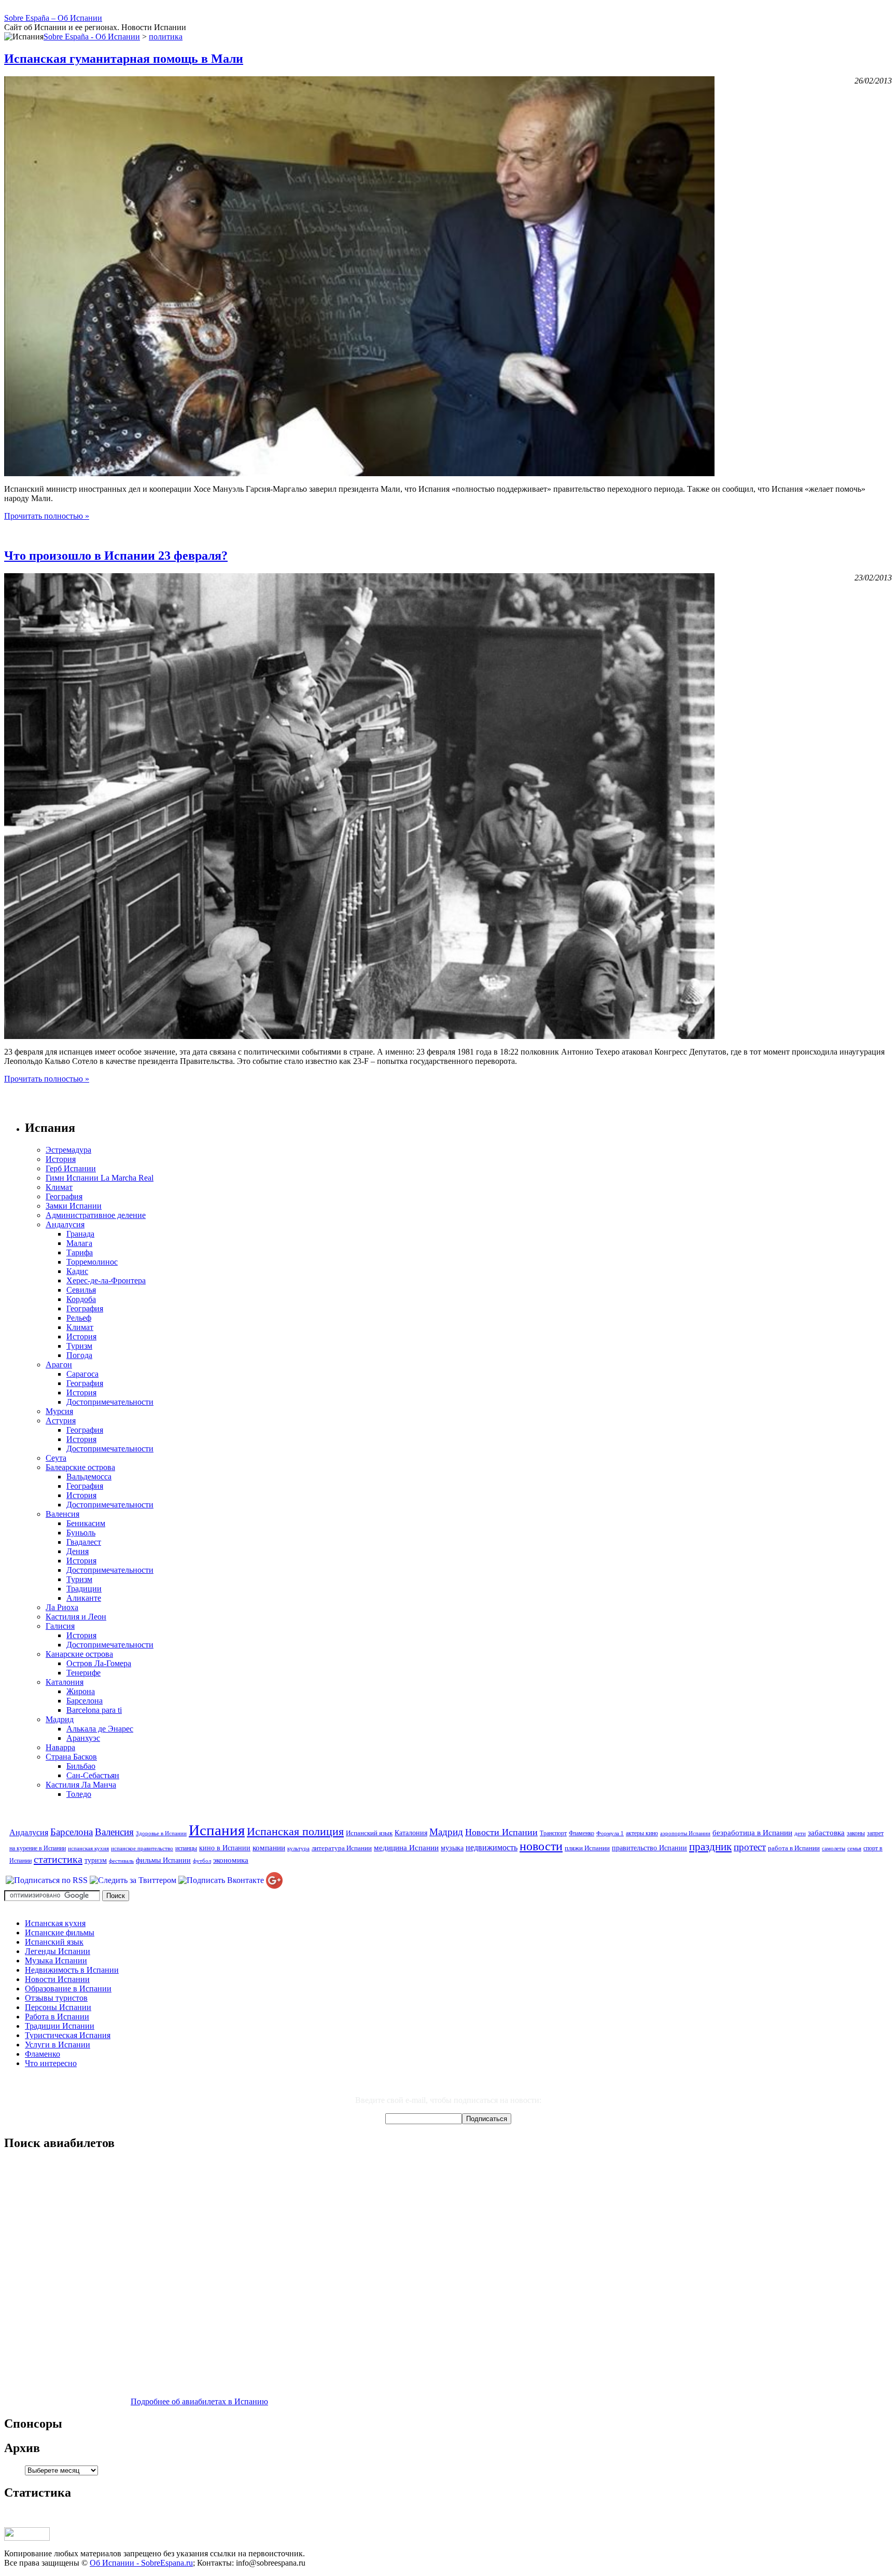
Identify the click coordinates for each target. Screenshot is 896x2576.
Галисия (60, 1626)
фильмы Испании (163, 1860)
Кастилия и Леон (76, 1617)
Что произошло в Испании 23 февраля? (116, 556)
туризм (96, 1860)
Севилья (81, 1290)
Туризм (79, 1346)
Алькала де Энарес (100, 1729)
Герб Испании (71, 1168)
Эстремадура (68, 1150)
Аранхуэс (83, 1738)
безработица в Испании (752, 1832)
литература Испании (342, 1848)
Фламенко (582, 1833)
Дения (78, 1551)
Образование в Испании (68, 1989)
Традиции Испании (60, 2026)
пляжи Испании (587, 1848)
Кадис (77, 1271)
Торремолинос (92, 1262)
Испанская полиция (295, 1832)
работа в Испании (794, 1848)
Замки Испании (74, 1206)
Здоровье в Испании (161, 1833)
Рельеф (79, 1318)
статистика (58, 1859)
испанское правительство (142, 1848)
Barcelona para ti (94, 1710)
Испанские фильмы (60, 1933)
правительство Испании (649, 1848)
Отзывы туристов (56, 1998)
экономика (231, 1860)
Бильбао (81, 1766)
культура (298, 1848)
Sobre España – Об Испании (53, 18)
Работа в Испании (57, 2017)
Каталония (65, 1682)
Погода (79, 1355)
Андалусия (65, 1224)
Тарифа (80, 1252)
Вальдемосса (89, 1477)
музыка (452, 1848)
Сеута (56, 1458)
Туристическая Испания (68, 2035)
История (61, 1159)
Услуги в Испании (58, 2045)
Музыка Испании (56, 1961)
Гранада (80, 1234)
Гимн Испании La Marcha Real (100, 1178)
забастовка (826, 1832)
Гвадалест (84, 1542)
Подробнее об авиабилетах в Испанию (199, 2401)
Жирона (81, 1691)
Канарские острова (79, 1654)
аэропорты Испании (685, 1833)
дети (800, 1833)
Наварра (60, 1747)
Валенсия (62, 1514)
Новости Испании (501, 1832)
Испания (217, 1830)
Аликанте (84, 1598)
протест (750, 1847)
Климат (59, 1187)
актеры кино (642, 1833)
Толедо (79, 1794)
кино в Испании (225, 1848)
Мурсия (59, 1411)
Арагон (59, 1365)
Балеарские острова (80, 1467)
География (64, 1196)
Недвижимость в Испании (72, 1970)
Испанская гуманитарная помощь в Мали (124, 59)
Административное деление (96, 1215)
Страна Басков (71, 1757)
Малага (79, 1243)
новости (541, 1846)
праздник (710, 1847)
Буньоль (81, 1533)
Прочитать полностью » (47, 516)
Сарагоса (82, 1374)
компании (269, 1847)
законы (856, 1833)
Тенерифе (83, 1673)
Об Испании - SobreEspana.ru (141, 2563)
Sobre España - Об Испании (92, 37)
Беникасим (86, 1523)
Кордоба (81, 1299)
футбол (202, 1861)
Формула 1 (610, 1833)
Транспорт (553, 1833)
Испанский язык (369, 1833)
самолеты (834, 1848)
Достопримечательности (110, 1402)
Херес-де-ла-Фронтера (106, 1280)
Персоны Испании (58, 2007)
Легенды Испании (58, 1951)
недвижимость (492, 1848)
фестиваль (121, 1861)
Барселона (85, 1701)
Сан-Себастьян (93, 1775)
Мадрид (60, 1719)
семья (854, 1848)
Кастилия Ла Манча (81, 1785)
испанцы (186, 1848)
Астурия (61, 1421)
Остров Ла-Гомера (99, 1663)
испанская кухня (88, 1848)
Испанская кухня (55, 1923)
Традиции (84, 1589)
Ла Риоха (62, 1607)
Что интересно (51, 2063)
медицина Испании (406, 1847)
